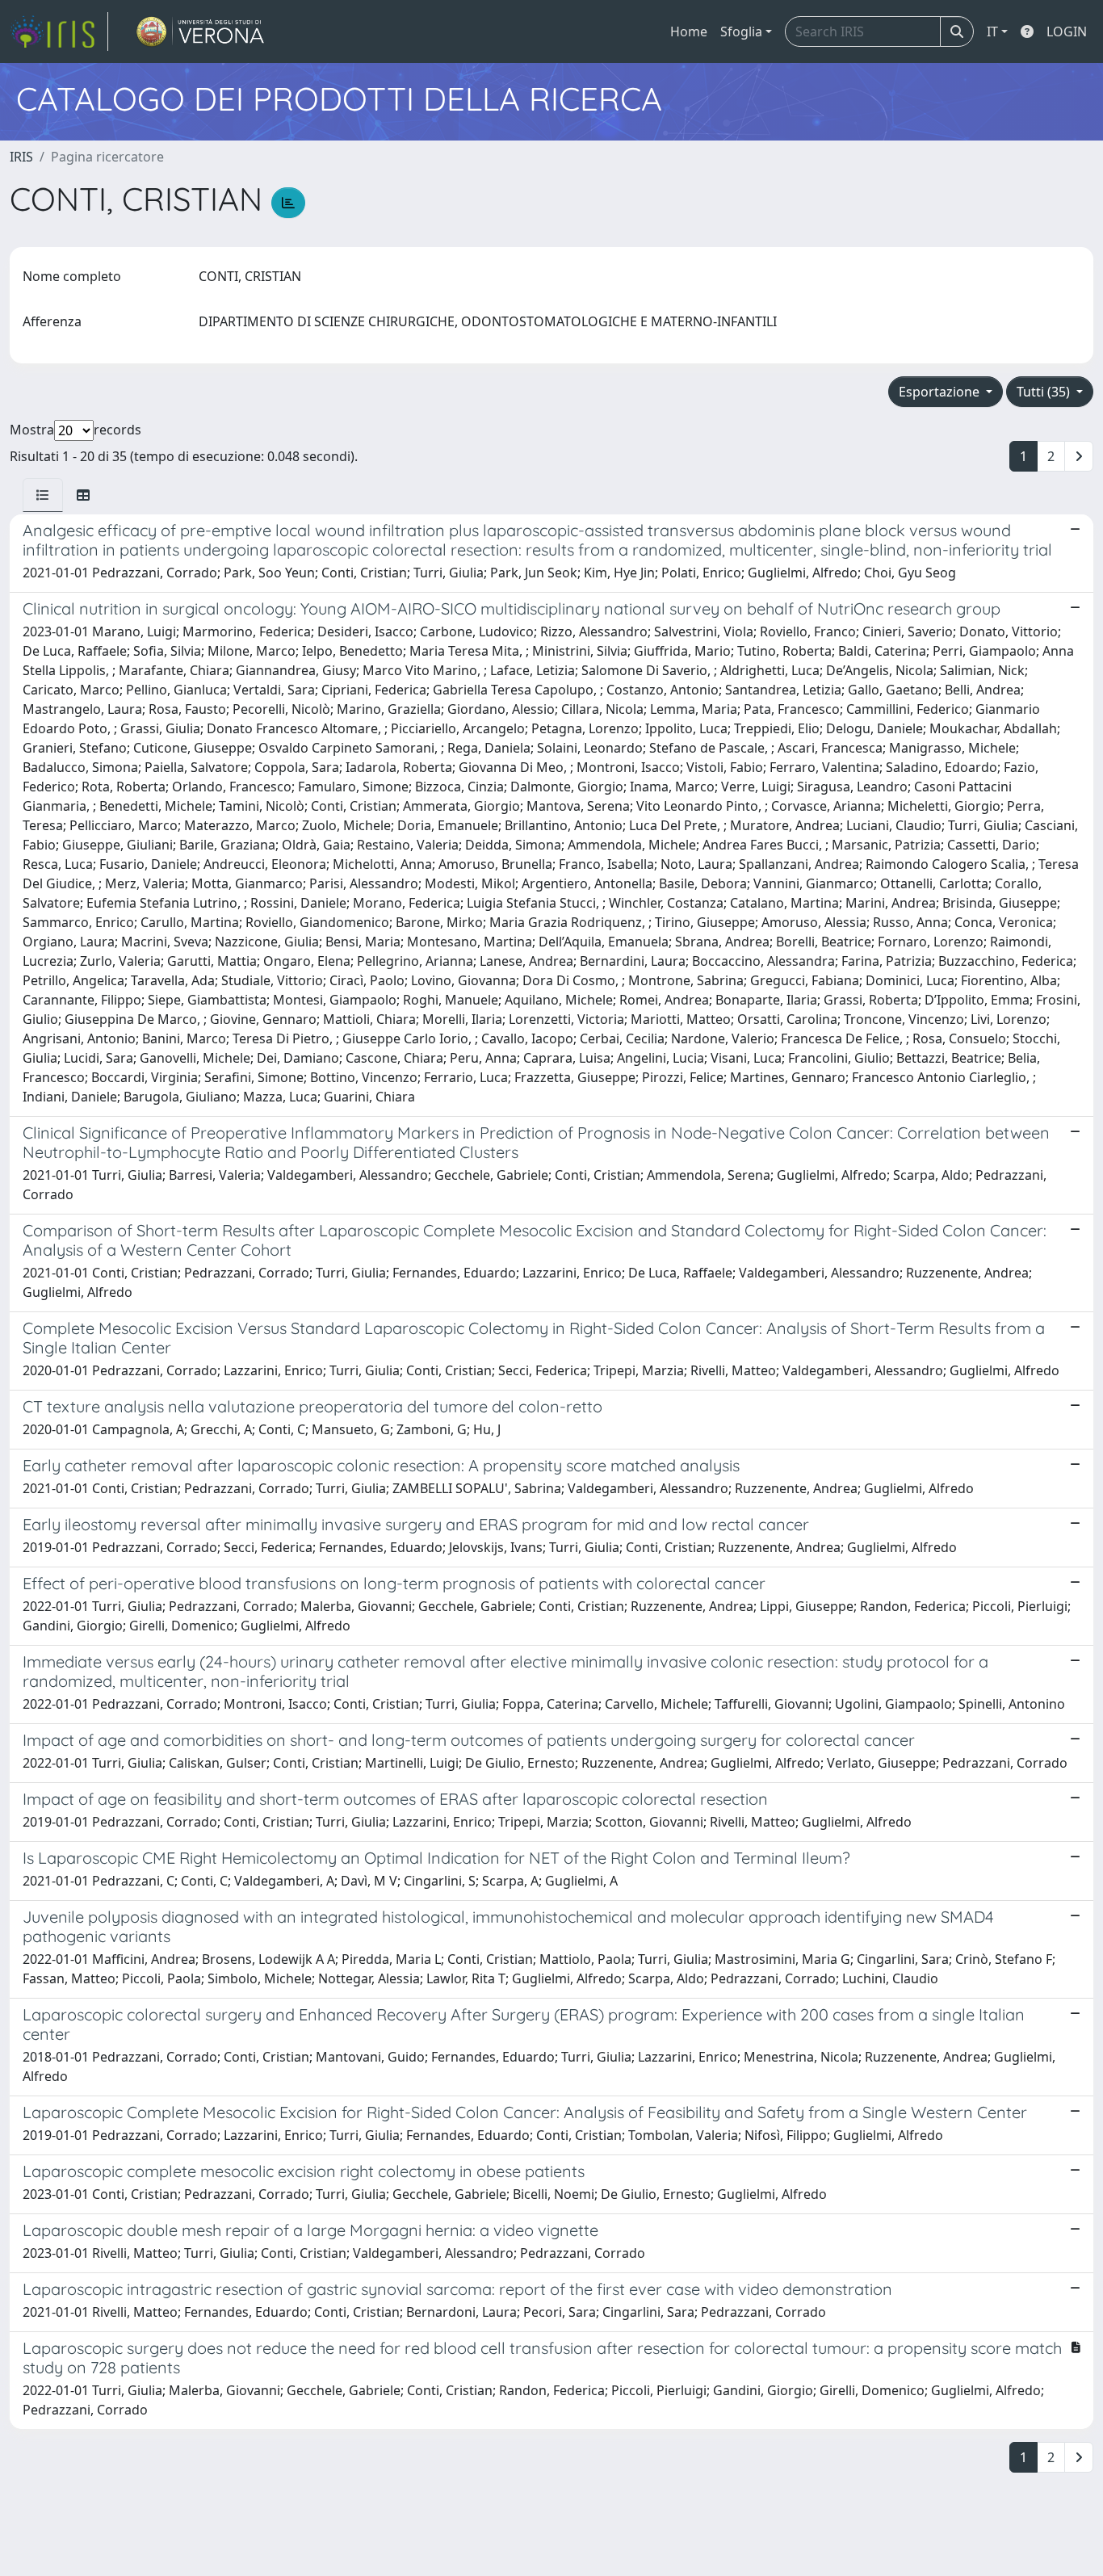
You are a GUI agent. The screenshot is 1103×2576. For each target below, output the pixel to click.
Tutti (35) (1045, 392)
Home (689, 31)
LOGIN (1067, 31)
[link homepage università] (201, 31)
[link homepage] (59, 31)
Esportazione (941, 392)
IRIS (21, 157)
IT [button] (992, 31)
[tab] (43, 495)
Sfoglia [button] (741, 31)
